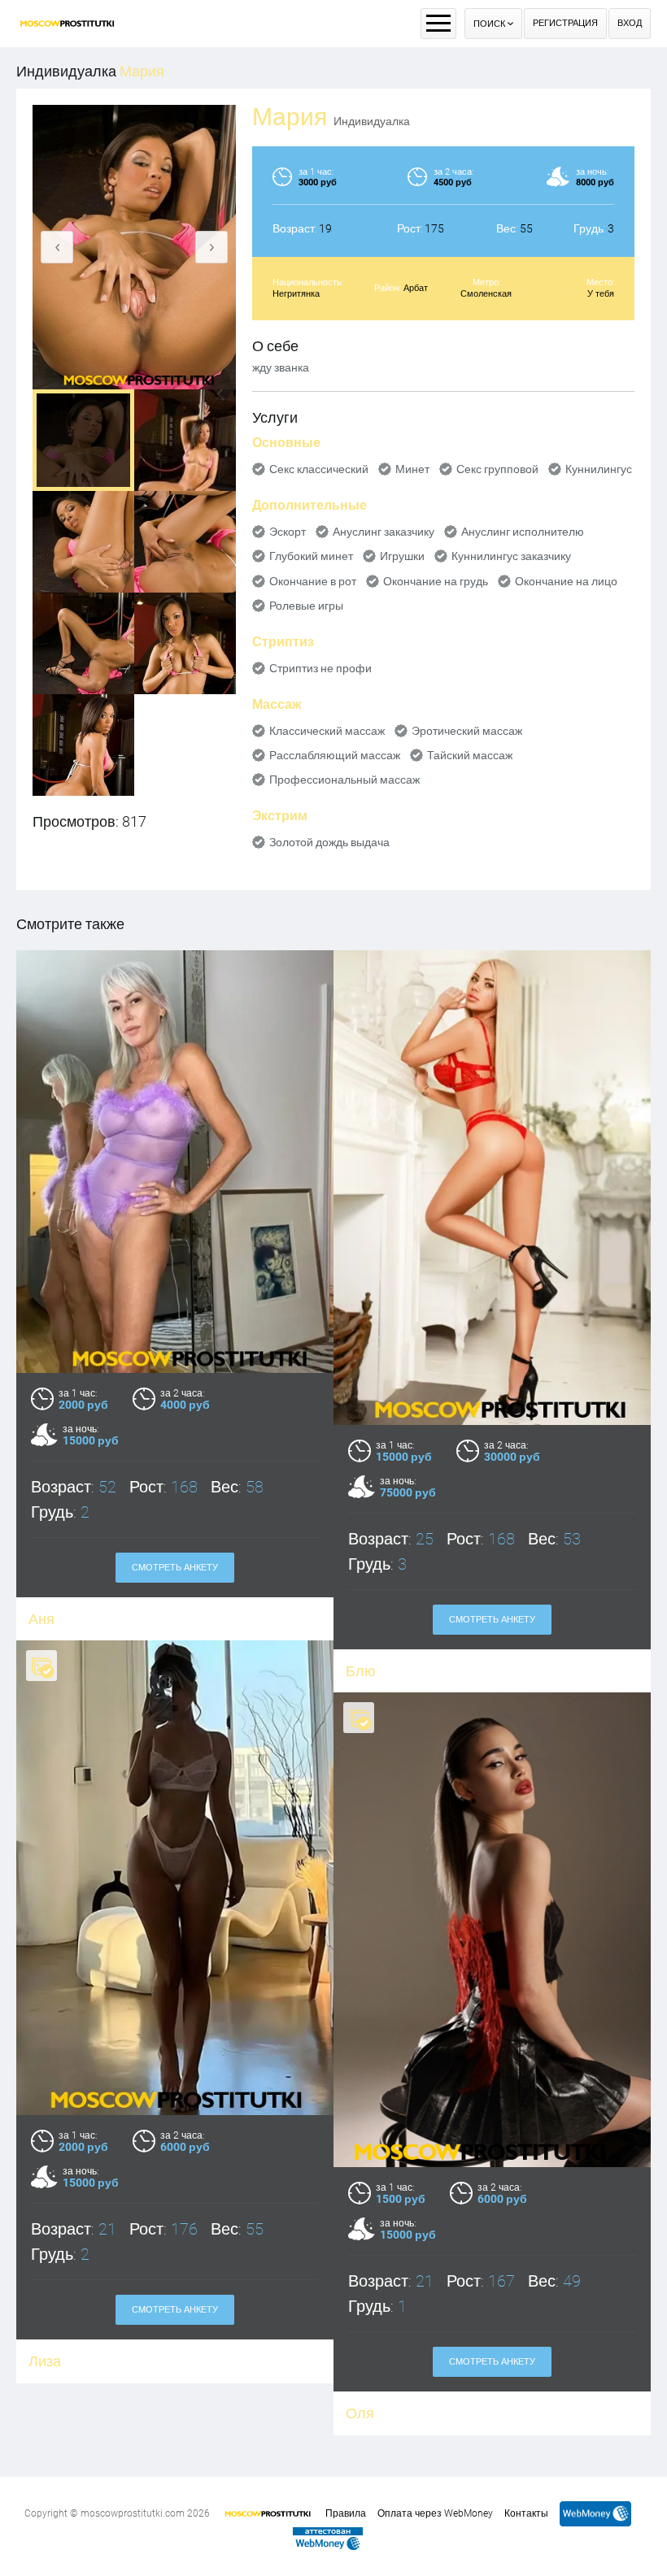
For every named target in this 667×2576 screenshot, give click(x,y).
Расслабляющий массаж (335, 755)
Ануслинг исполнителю (523, 532)
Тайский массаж (470, 755)
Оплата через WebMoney (435, 2513)
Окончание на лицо (566, 581)
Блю (361, 1671)
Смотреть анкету (175, 1568)
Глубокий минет (311, 556)
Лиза (45, 2361)
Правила (346, 2513)
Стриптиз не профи (320, 668)
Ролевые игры (306, 606)
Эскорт (288, 532)
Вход (630, 23)
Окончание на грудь (436, 581)
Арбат (416, 288)
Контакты (526, 2513)
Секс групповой (497, 469)
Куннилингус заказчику (511, 556)
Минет (412, 469)
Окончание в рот (313, 581)
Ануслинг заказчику (384, 532)
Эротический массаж (467, 731)
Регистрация (565, 23)
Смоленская (486, 294)
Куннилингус (599, 469)
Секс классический (319, 469)
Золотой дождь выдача (329, 842)
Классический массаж (327, 731)
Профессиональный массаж (344, 780)
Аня (41, 1619)
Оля (360, 2413)
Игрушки (402, 556)
